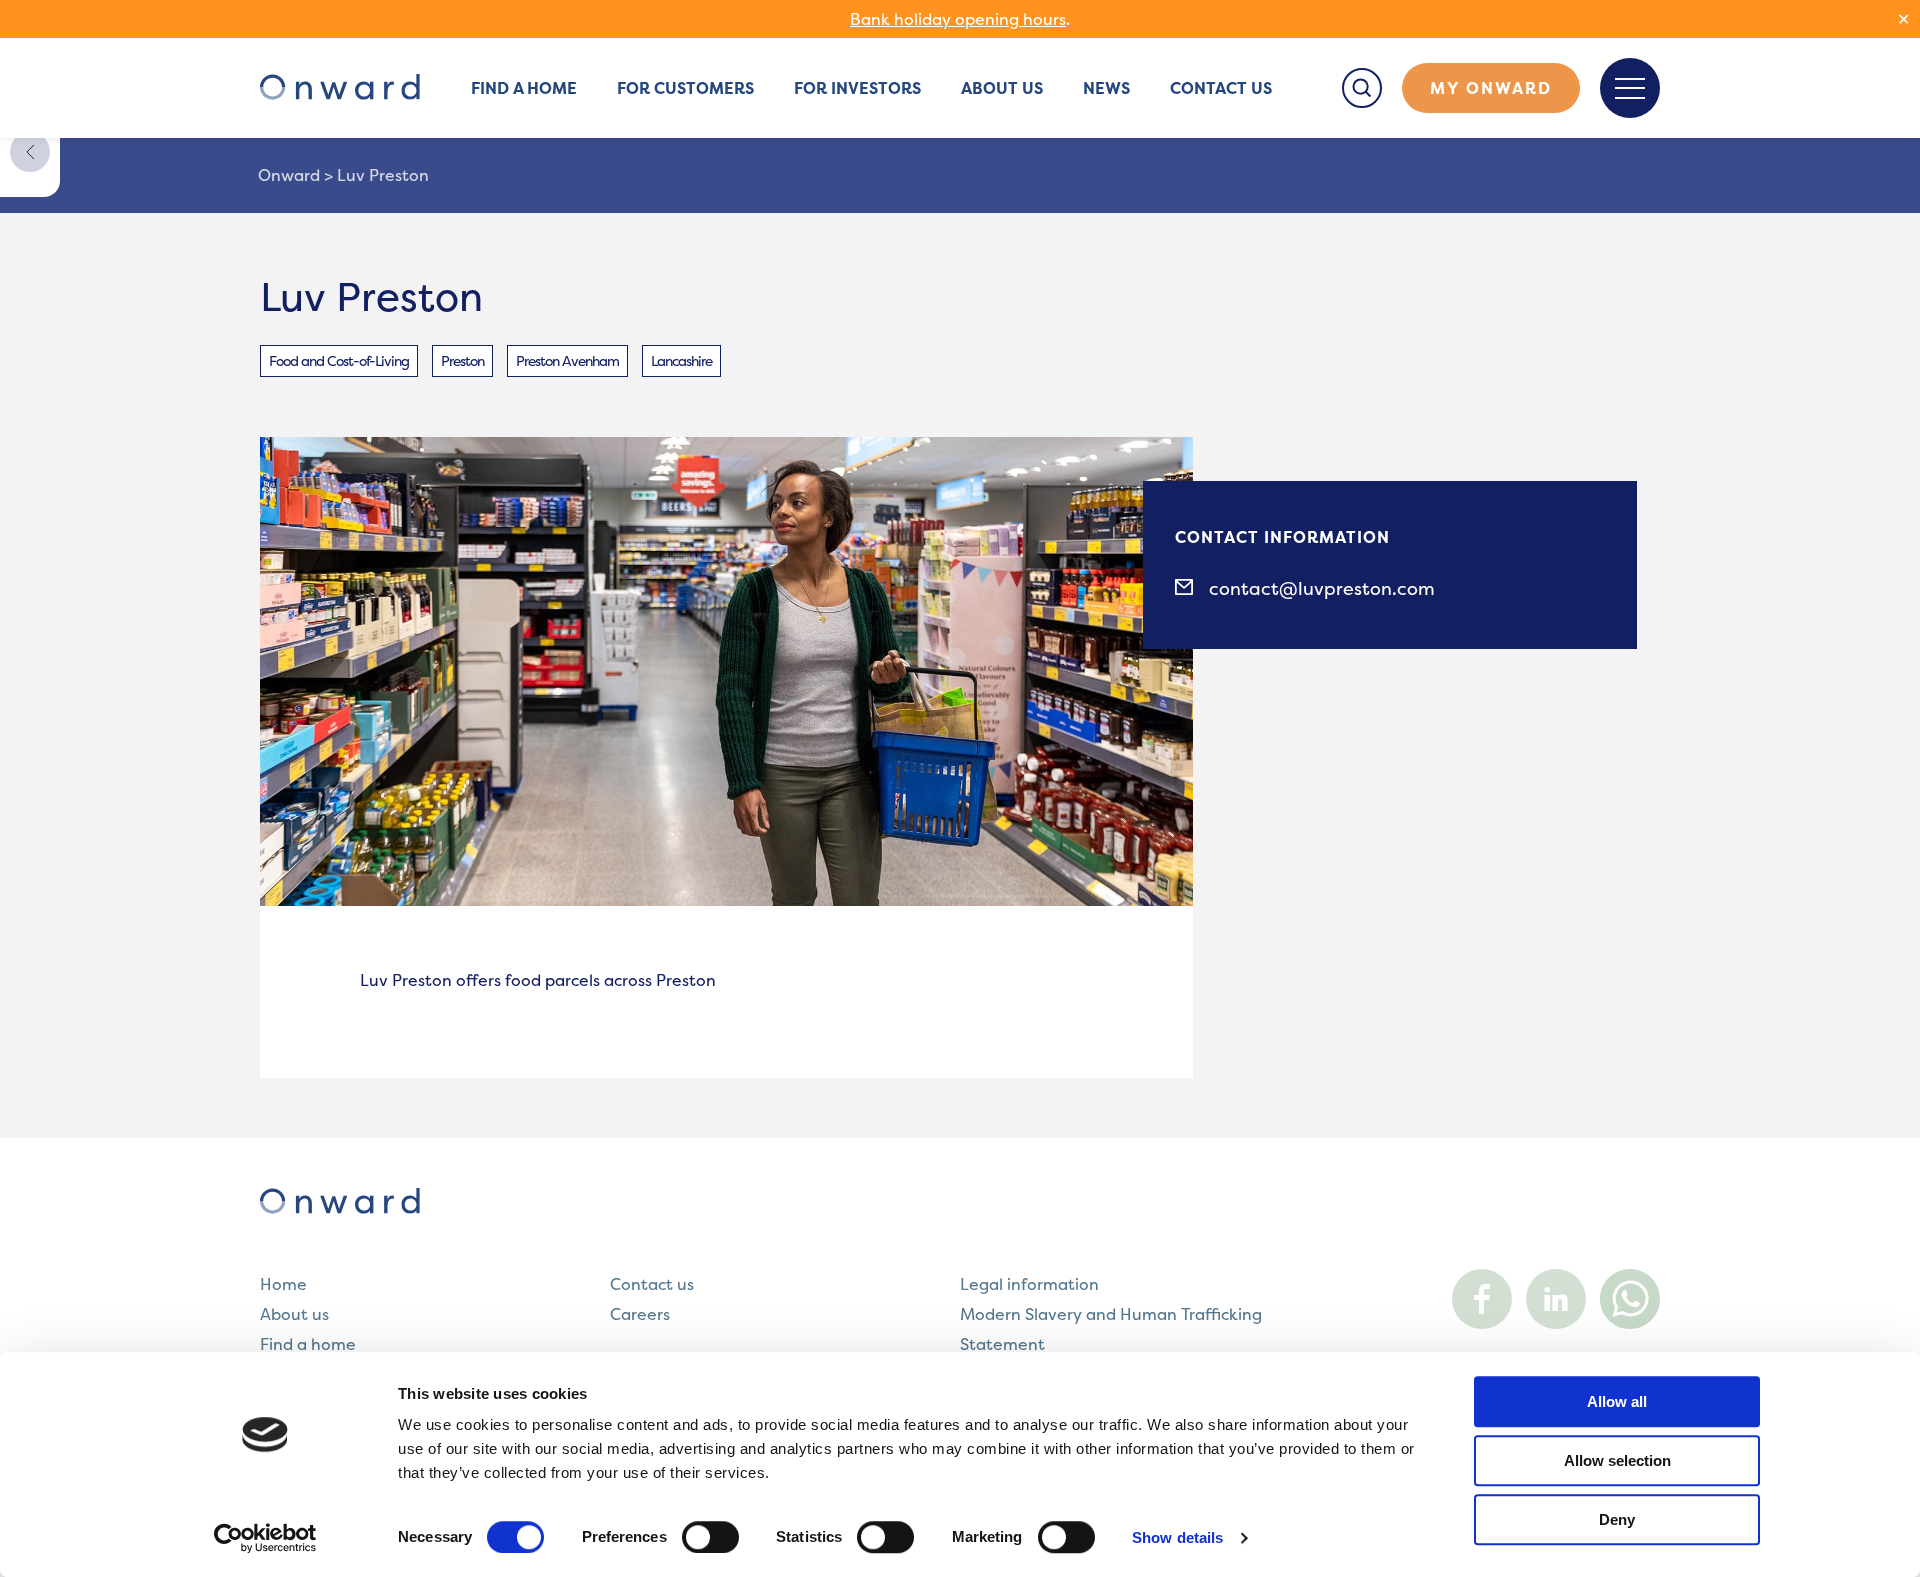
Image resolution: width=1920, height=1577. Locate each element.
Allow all (1617, 1401)
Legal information (1029, 1284)
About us (1002, 88)
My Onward (1491, 88)
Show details (1177, 1537)
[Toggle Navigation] (1630, 88)
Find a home (524, 88)
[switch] (710, 1537)
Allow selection (1617, 1460)
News (1106, 88)
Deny (1617, 1519)
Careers (640, 1314)
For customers (685, 88)
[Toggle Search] (1362, 88)
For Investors (857, 88)
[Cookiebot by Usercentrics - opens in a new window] (265, 1538)
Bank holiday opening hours (958, 19)
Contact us (1221, 88)
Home (283, 1284)
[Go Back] (30, 152)
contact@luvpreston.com (1322, 589)
